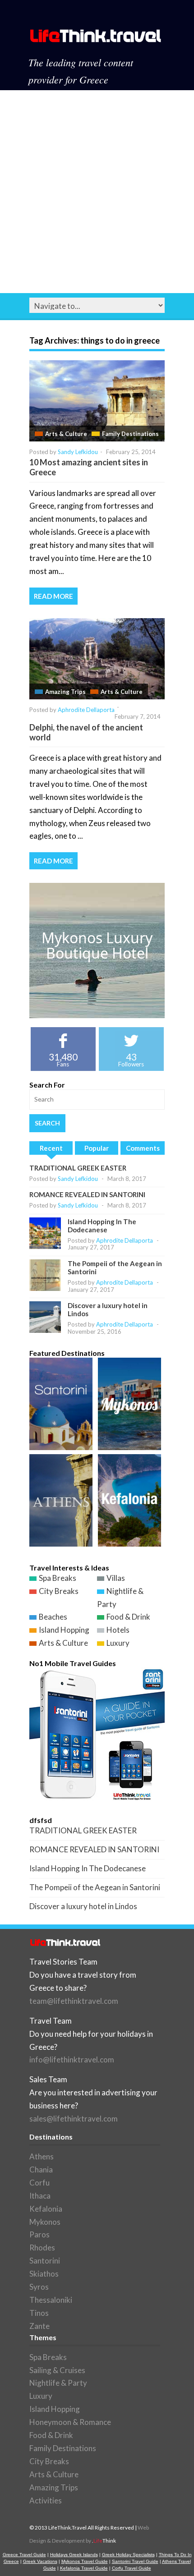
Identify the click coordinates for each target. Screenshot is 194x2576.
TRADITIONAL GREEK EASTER (78, 1168)
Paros (39, 2234)
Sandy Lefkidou (78, 452)
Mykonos (45, 2222)
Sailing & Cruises (57, 2370)
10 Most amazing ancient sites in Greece (89, 467)
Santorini (45, 2261)
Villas (116, 1578)
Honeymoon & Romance (70, 2422)
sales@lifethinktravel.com (74, 2119)
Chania (41, 2170)
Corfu (39, 2183)
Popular (97, 1148)
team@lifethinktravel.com (74, 2001)
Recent (51, 1148)
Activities (46, 2500)
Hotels (118, 1630)
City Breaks (59, 1591)
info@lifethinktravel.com (72, 2059)
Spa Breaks (58, 1578)
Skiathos (44, 2274)
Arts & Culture (66, 434)
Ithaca (40, 2196)
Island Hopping (64, 1630)
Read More (53, 596)
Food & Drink (128, 1617)
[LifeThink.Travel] (96, 39)
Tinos (39, 2313)
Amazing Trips (65, 692)
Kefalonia (46, 2209)
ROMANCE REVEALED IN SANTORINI (87, 1194)
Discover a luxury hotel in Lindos (83, 1906)
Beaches (53, 1617)
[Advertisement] (97, 192)
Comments (143, 1148)
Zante (39, 2326)
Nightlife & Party (58, 2383)
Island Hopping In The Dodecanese (102, 1226)
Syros (39, 2287)
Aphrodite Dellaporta (86, 710)
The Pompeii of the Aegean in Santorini (95, 1887)
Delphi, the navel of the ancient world (86, 732)
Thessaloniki (51, 2300)
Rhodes (42, 2248)
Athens (42, 2156)
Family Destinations (130, 434)
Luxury (118, 1643)
